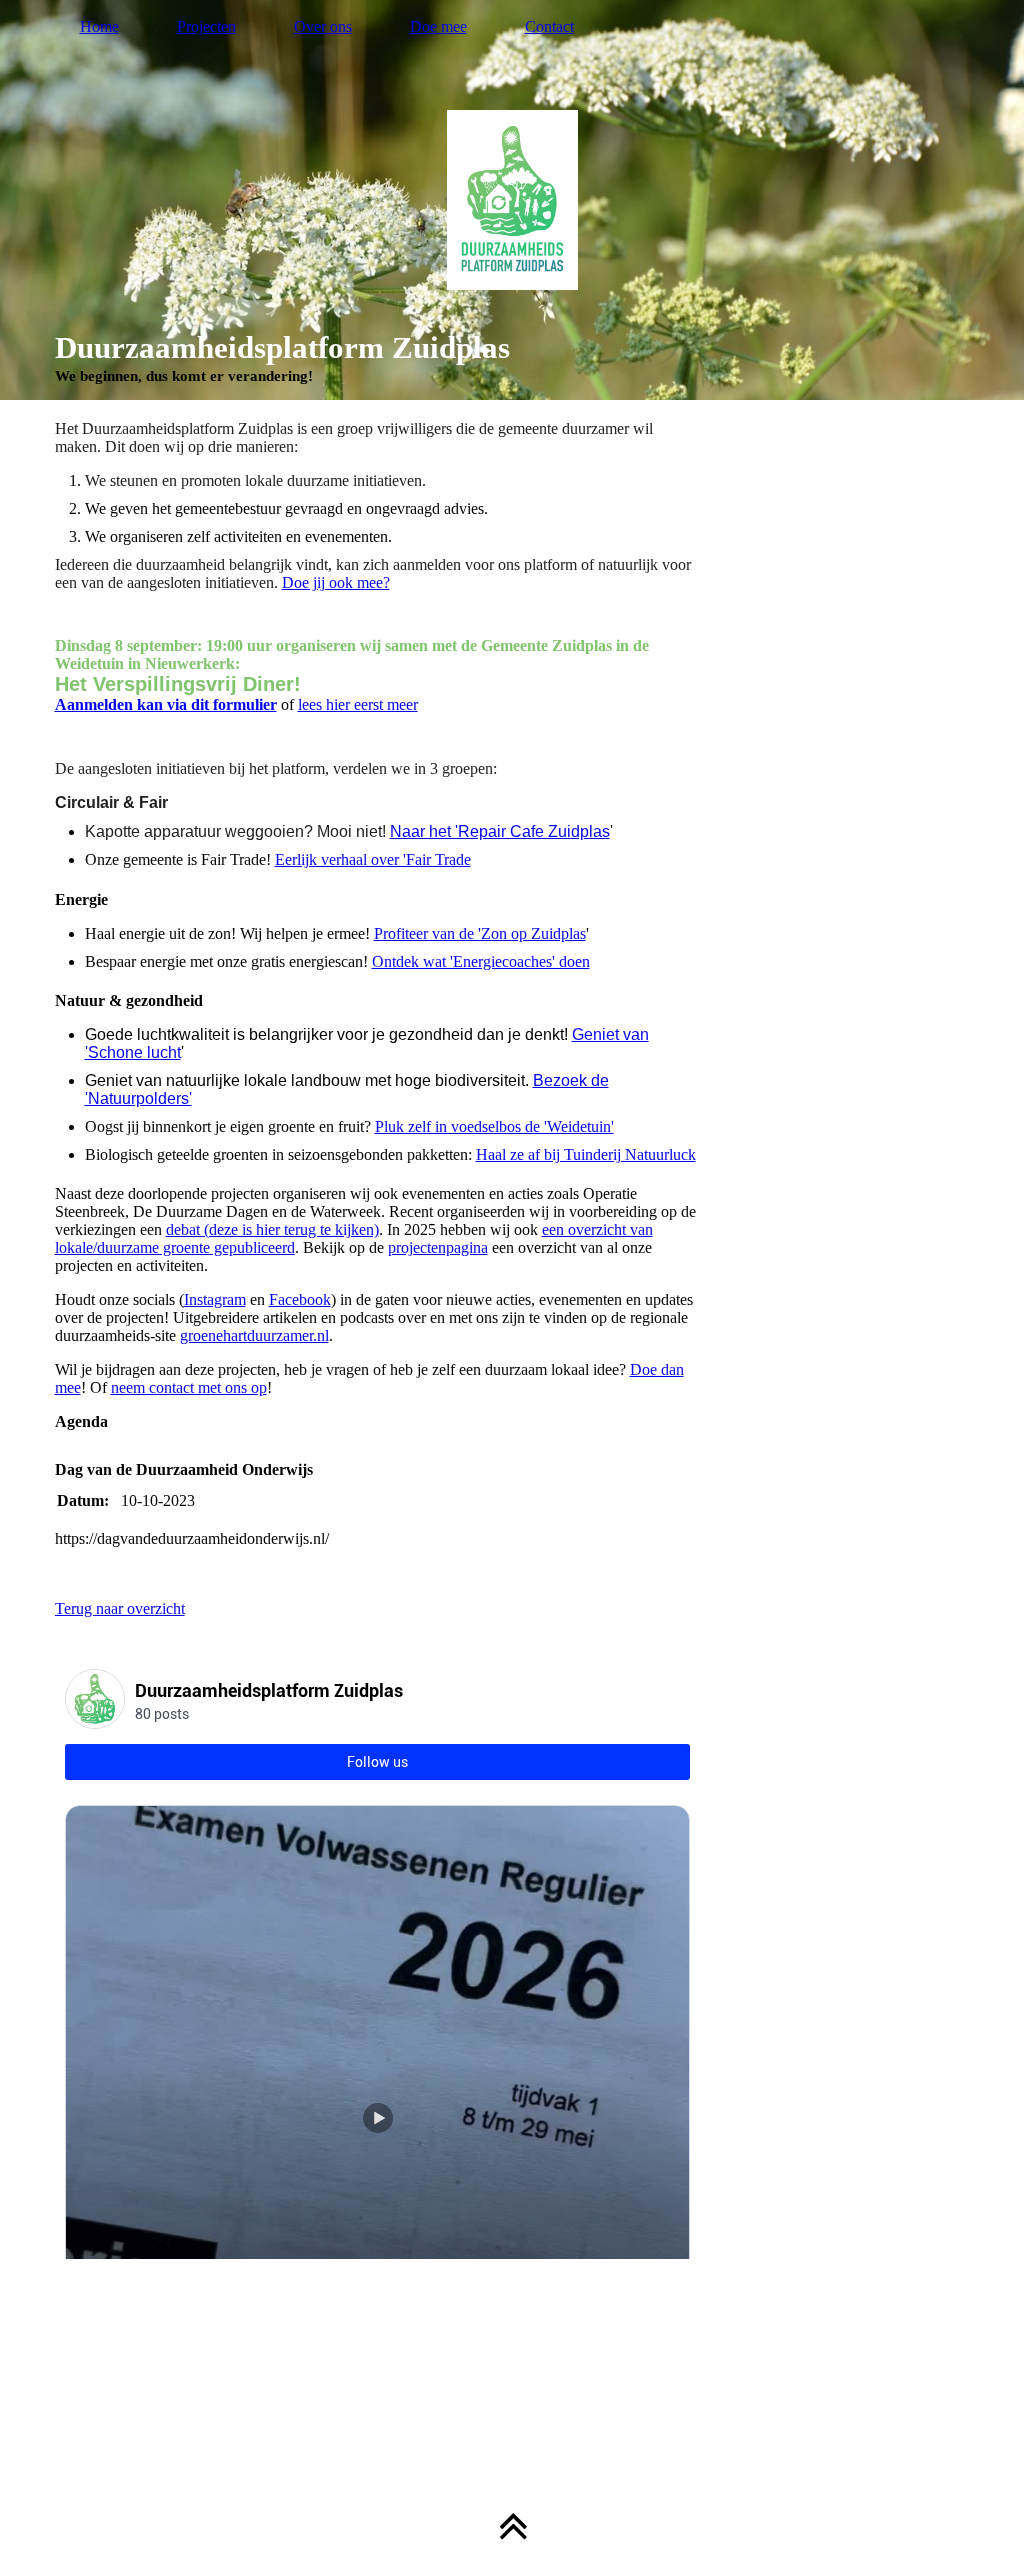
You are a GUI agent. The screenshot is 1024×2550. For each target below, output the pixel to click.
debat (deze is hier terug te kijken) (272, 1229)
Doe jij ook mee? (336, 582)
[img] (512, 200)
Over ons (323, 26)
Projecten (206, 26)
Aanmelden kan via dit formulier (166, 704)
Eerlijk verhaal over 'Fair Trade (373, 859)
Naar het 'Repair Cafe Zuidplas (500, 831)
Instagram (215, 1299)
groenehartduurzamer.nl (254, 1335)
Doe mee (438, 26)
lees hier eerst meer (358, 704)
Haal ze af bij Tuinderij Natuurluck (586, 1154)
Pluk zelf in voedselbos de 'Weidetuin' (494, 1126)
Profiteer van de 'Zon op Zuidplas (480, 933)
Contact (549, 26)
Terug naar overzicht (120, 1608)
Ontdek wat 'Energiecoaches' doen (481, 961)
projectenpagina (438, 1247)
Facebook (300, 1299)
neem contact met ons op (189, 1387)
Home (99, 26)
